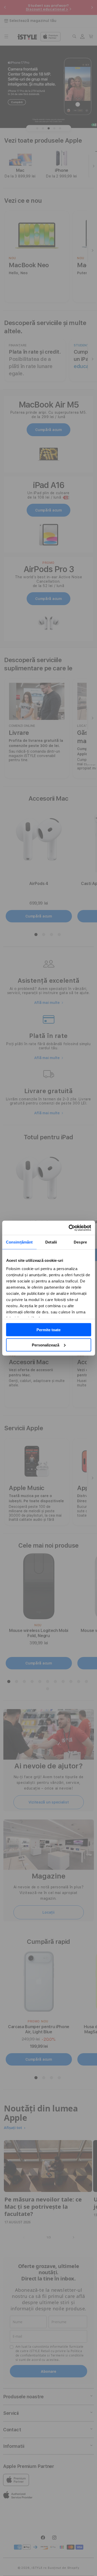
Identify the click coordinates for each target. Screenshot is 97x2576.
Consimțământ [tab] (19, 1242)
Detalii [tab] (51, 1242)
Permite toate (48, 1330)
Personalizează (46, 1345)
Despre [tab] (80, 1242)
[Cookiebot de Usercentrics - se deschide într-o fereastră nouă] (69, 1228)
